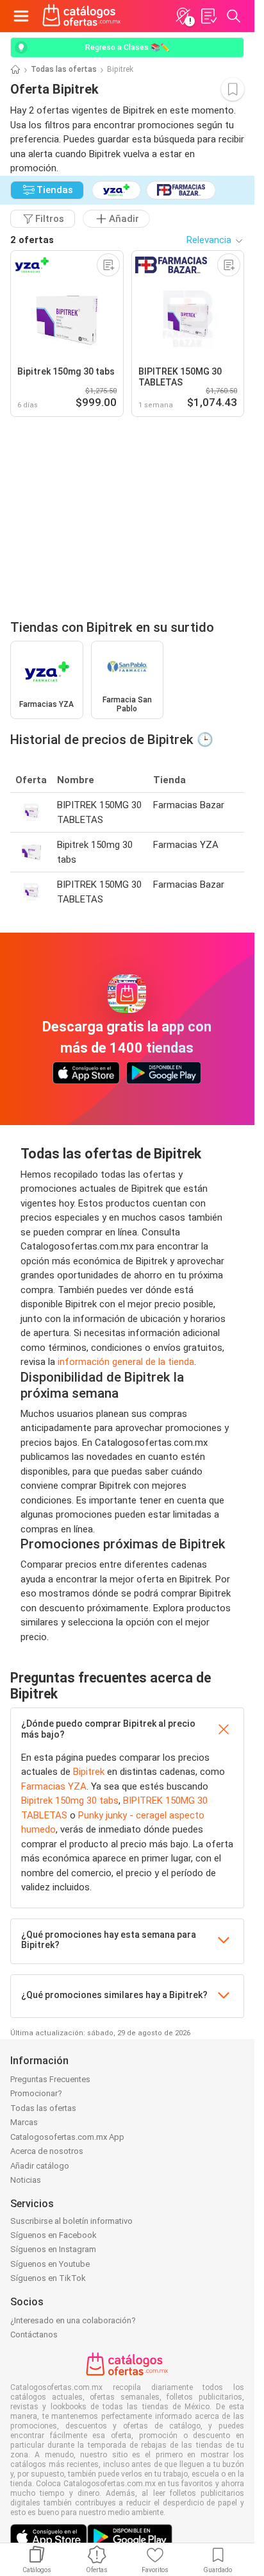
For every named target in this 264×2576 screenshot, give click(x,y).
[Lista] (208, 16)
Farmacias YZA (54, 1786)
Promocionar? (36, 2093)
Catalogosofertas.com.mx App (67, 2137)
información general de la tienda (126, 1362)
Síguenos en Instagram (53, 2249)
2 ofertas (32, 240)
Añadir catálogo (40, 2166)
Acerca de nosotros (47, 2151)
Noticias (26, 2180)
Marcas (24, 2122)
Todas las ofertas (64, 69)
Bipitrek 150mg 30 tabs (70, 1801)
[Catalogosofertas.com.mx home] (82, 16)
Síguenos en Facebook (54, 2235)
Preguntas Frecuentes (50, 2079)
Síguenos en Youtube (50, 2264)
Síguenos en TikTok (48, 2278)
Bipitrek (89, 1772)
